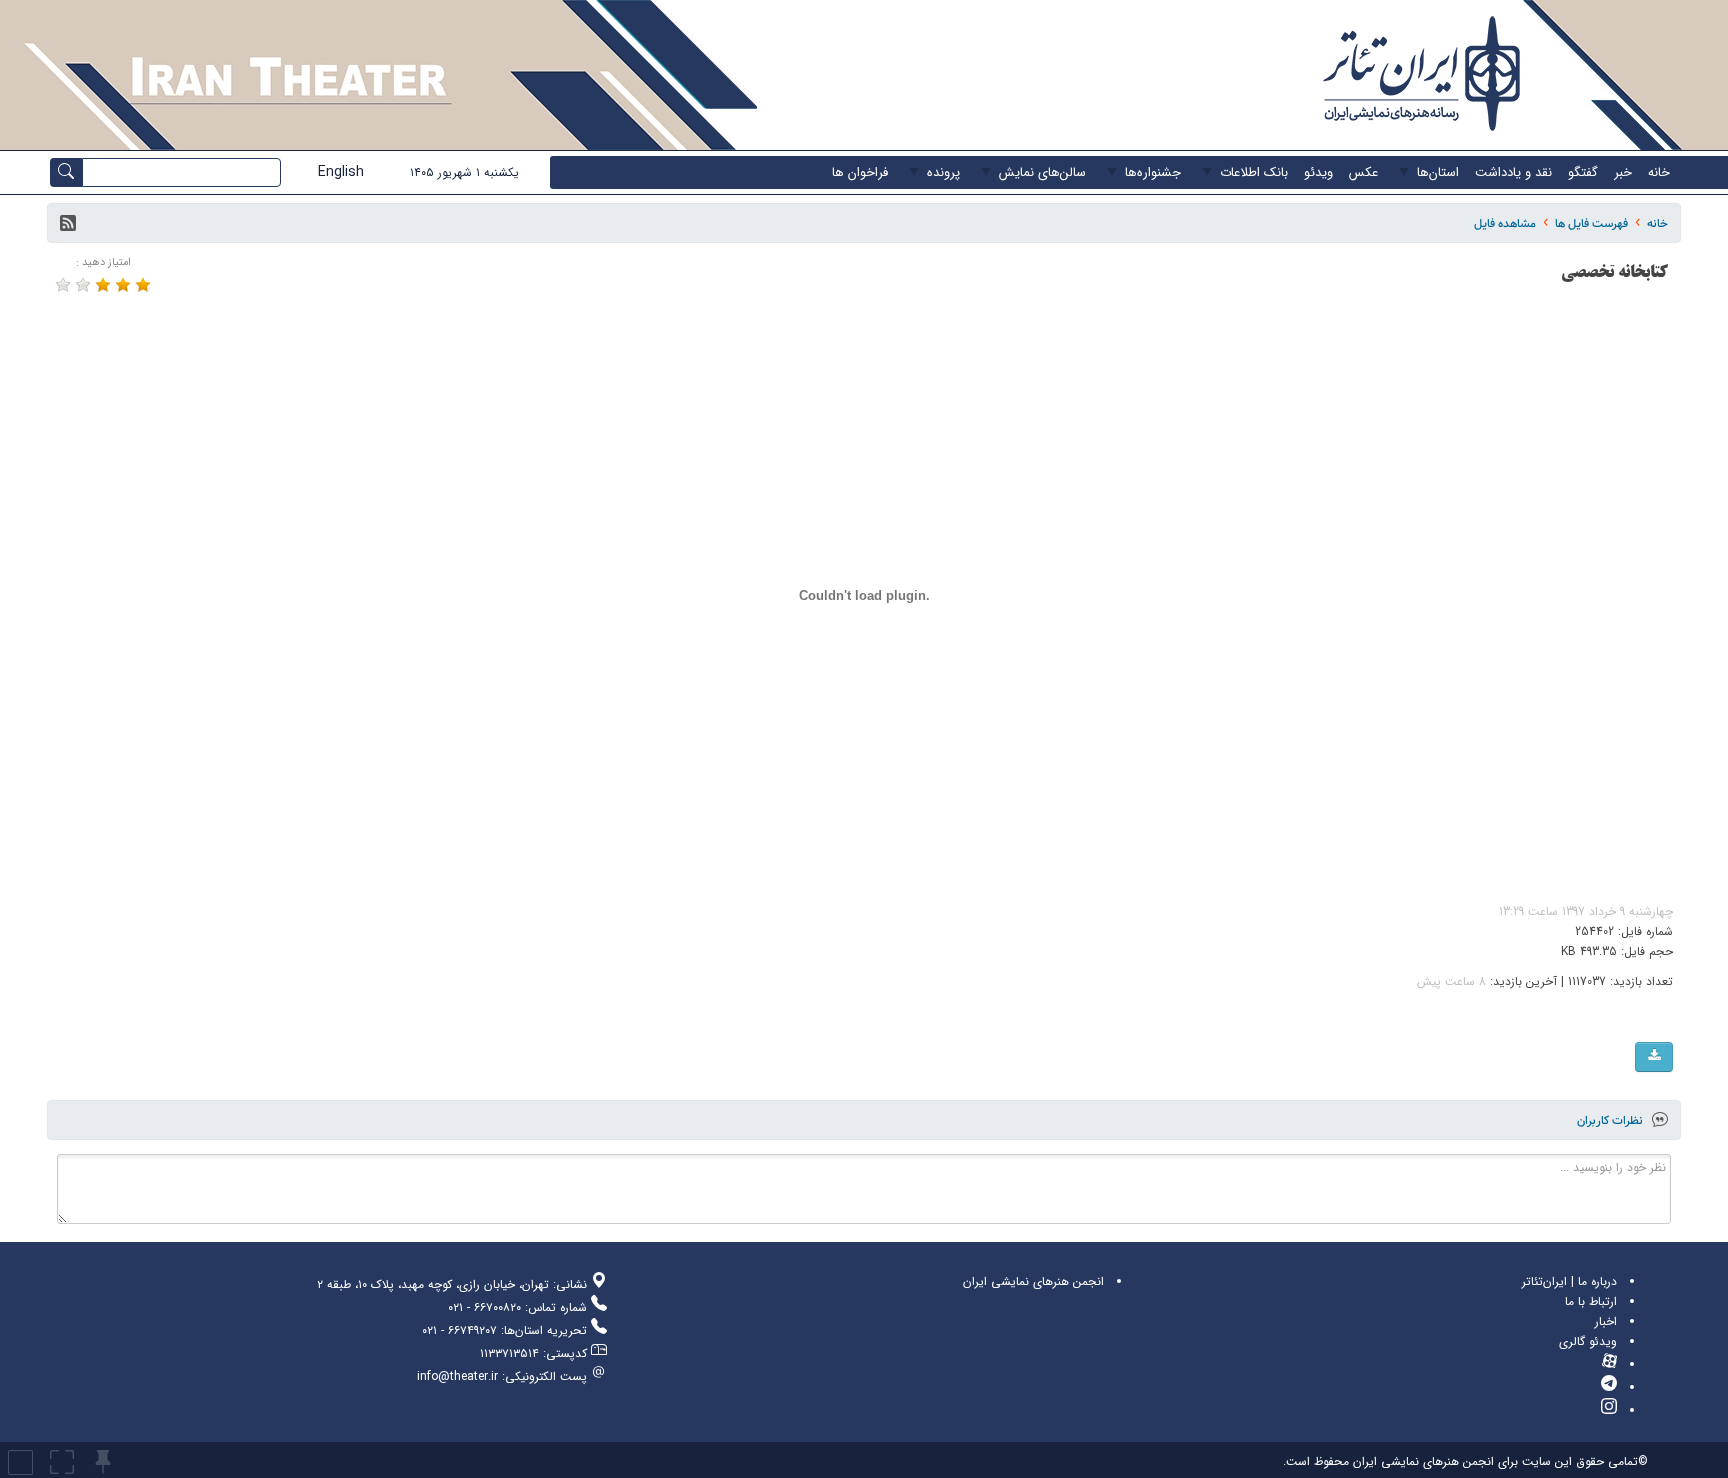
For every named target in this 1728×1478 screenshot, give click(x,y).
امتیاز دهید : (103, 262)
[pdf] (1654, 1057)
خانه (1657, 223)
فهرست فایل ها (1591, 223)
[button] (68, 223)
